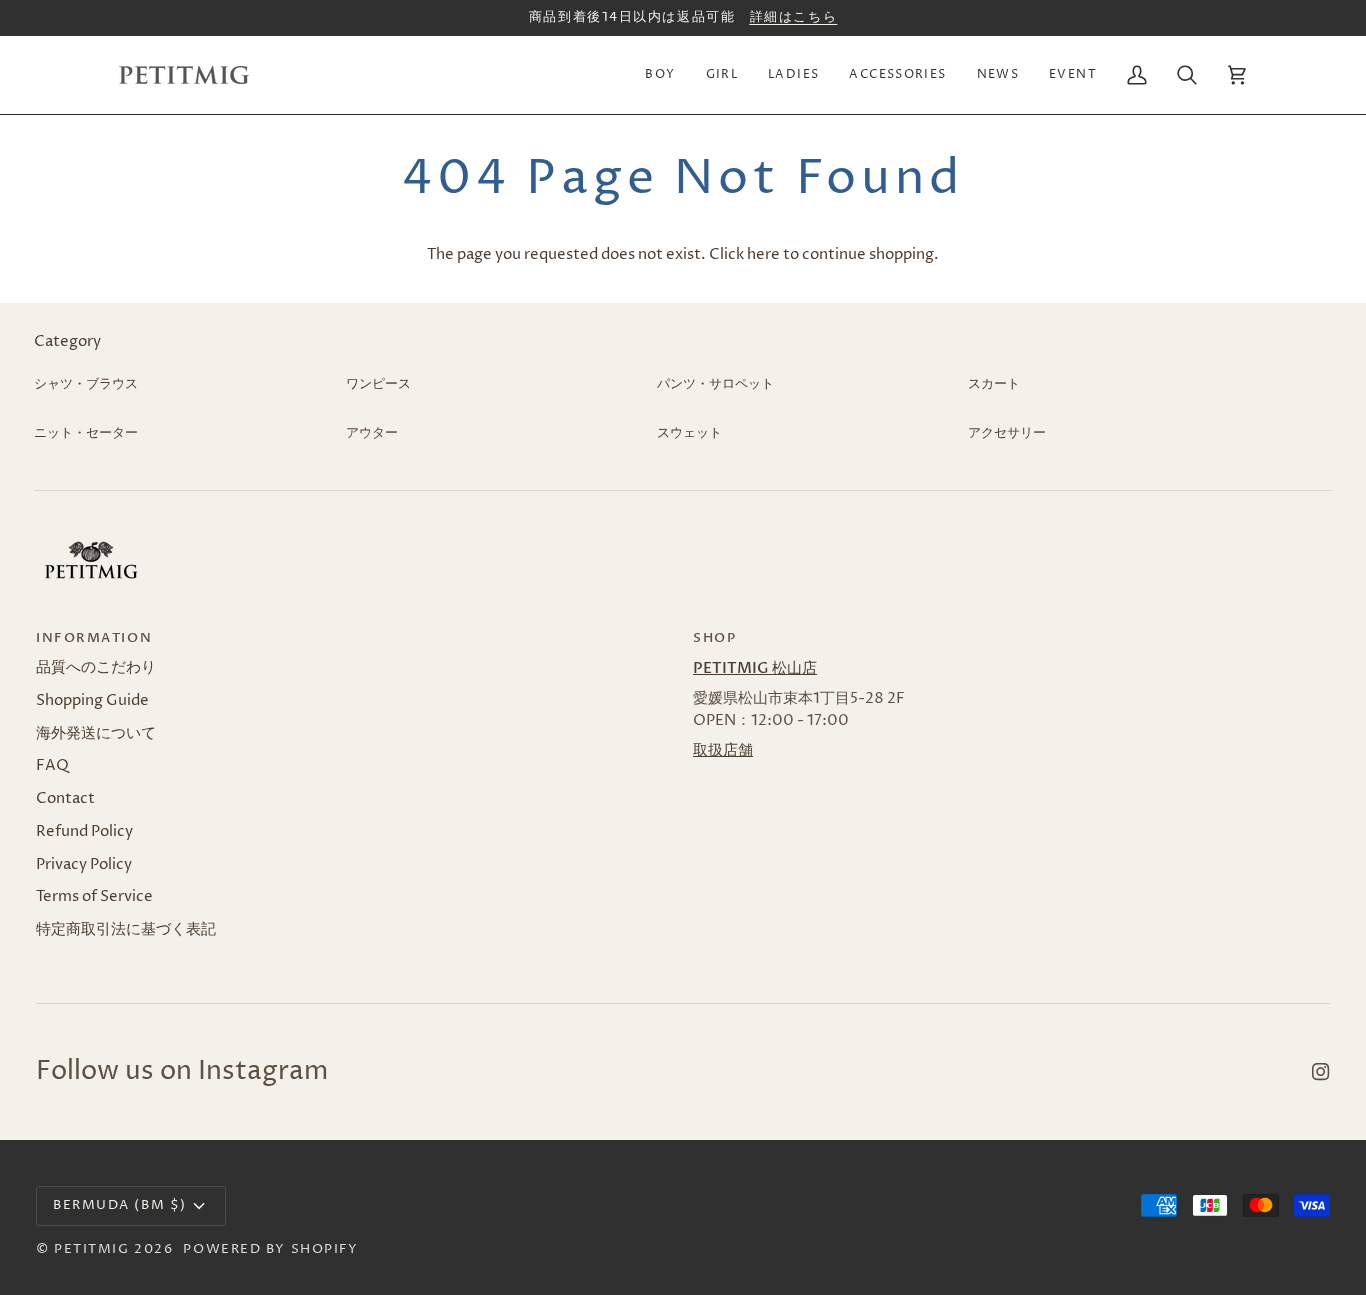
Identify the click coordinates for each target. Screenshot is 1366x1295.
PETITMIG (91, 1249)
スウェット (689, 433)
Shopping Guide (92, 701)
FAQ (52, 766)
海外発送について (96, 734)
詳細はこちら (793, 17)
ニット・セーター (86, 433)
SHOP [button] (714, 638)
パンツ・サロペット (715, 384)
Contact (65, 799)
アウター (372, 433)
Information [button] (94, 638)
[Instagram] (1321, 1072)
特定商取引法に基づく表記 (126, 930)
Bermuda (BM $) (120, 1205)
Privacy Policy (84, 865)
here (763, 255)
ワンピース (378, 384)
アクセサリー (1007, 433)
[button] (660, 75)
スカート (994, 384)
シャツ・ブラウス (86, 384)
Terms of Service (94, 897)
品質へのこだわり (96, 668)
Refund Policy (84, 832)
